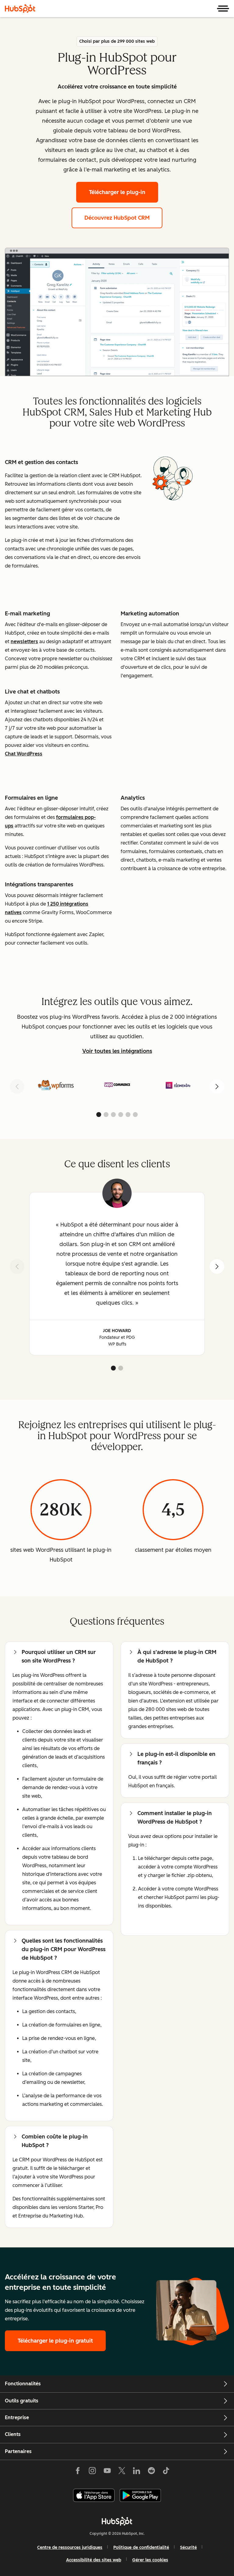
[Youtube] (107, 2472)
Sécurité (188, 2547)
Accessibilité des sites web (94, 2560)
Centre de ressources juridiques (70, 2547)
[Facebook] (78, 2472)
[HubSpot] (20, 9)
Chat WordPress (24, 754)
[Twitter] (122, 2472)
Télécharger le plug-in (117, 192)
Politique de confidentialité (141, 2547)
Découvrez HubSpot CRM (117, 218)
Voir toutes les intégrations (117, 1051)
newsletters (24, 641)
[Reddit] (151, 2472)
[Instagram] (92, 2472)
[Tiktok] (166, 2472)
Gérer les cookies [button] (150, 2560)
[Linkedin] (136, 2472)
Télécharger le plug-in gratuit (55, 2341)
